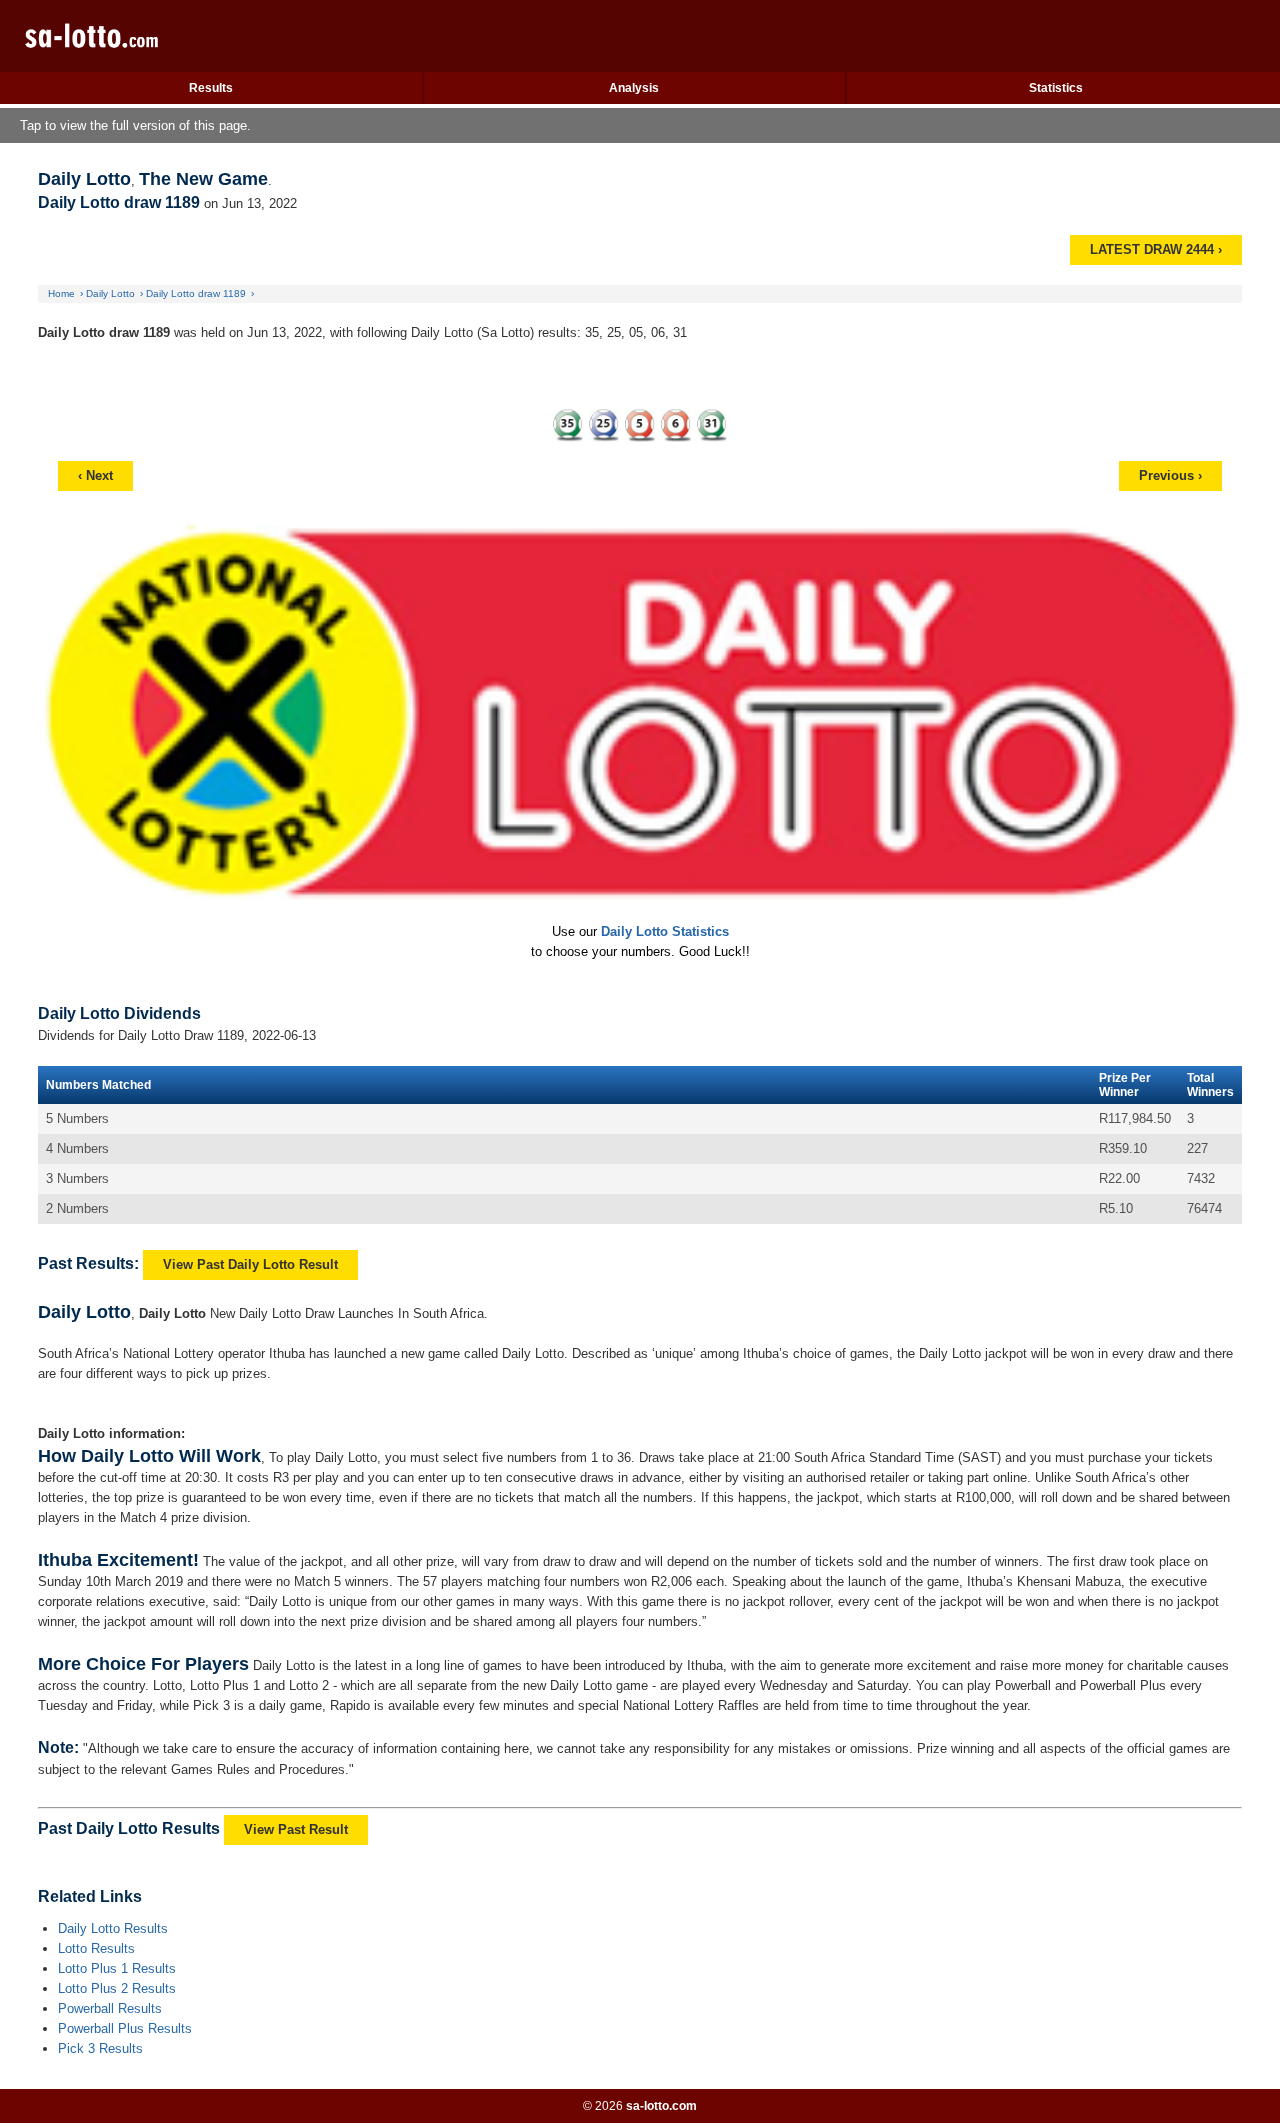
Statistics (1056, 88)
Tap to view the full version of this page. (135, 125)
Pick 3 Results (100, 2048)
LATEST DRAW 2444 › (1156, 249)
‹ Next (95, 475)
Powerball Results (110, 2008)
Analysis (634, 88)
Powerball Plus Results (125, 2028)
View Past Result (296, 1829)
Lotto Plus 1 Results (117, 1968)
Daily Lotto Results (113, 1928)
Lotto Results (96, 1948)
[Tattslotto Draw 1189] (639, 422)
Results (211, 88)
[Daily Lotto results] (134, 48)
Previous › (1170, 475)
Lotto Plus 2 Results (117, 1988)
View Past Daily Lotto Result (250, 1264)
